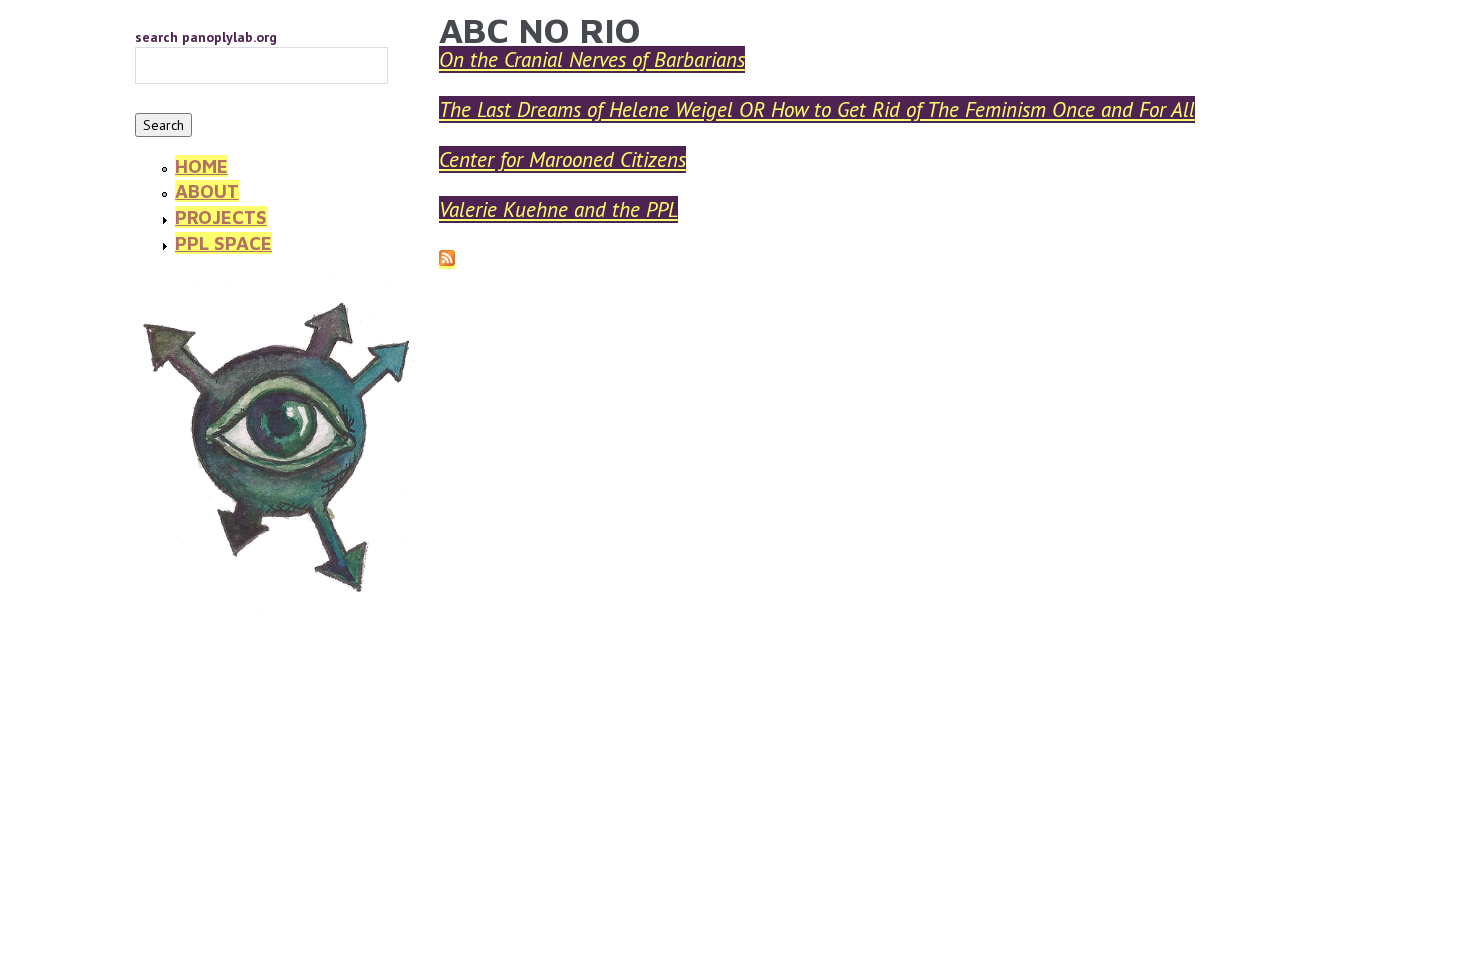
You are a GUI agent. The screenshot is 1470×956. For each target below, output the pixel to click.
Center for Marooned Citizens (562, 159)
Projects (221, 217)
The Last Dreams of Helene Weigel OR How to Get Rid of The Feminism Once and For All (817, 109)
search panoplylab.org (206, 37)
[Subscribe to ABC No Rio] (447, 260)
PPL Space (223, 243)
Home (201, 166)
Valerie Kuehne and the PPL (558, 209)
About (207, 191)
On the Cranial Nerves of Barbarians (592, 59)
